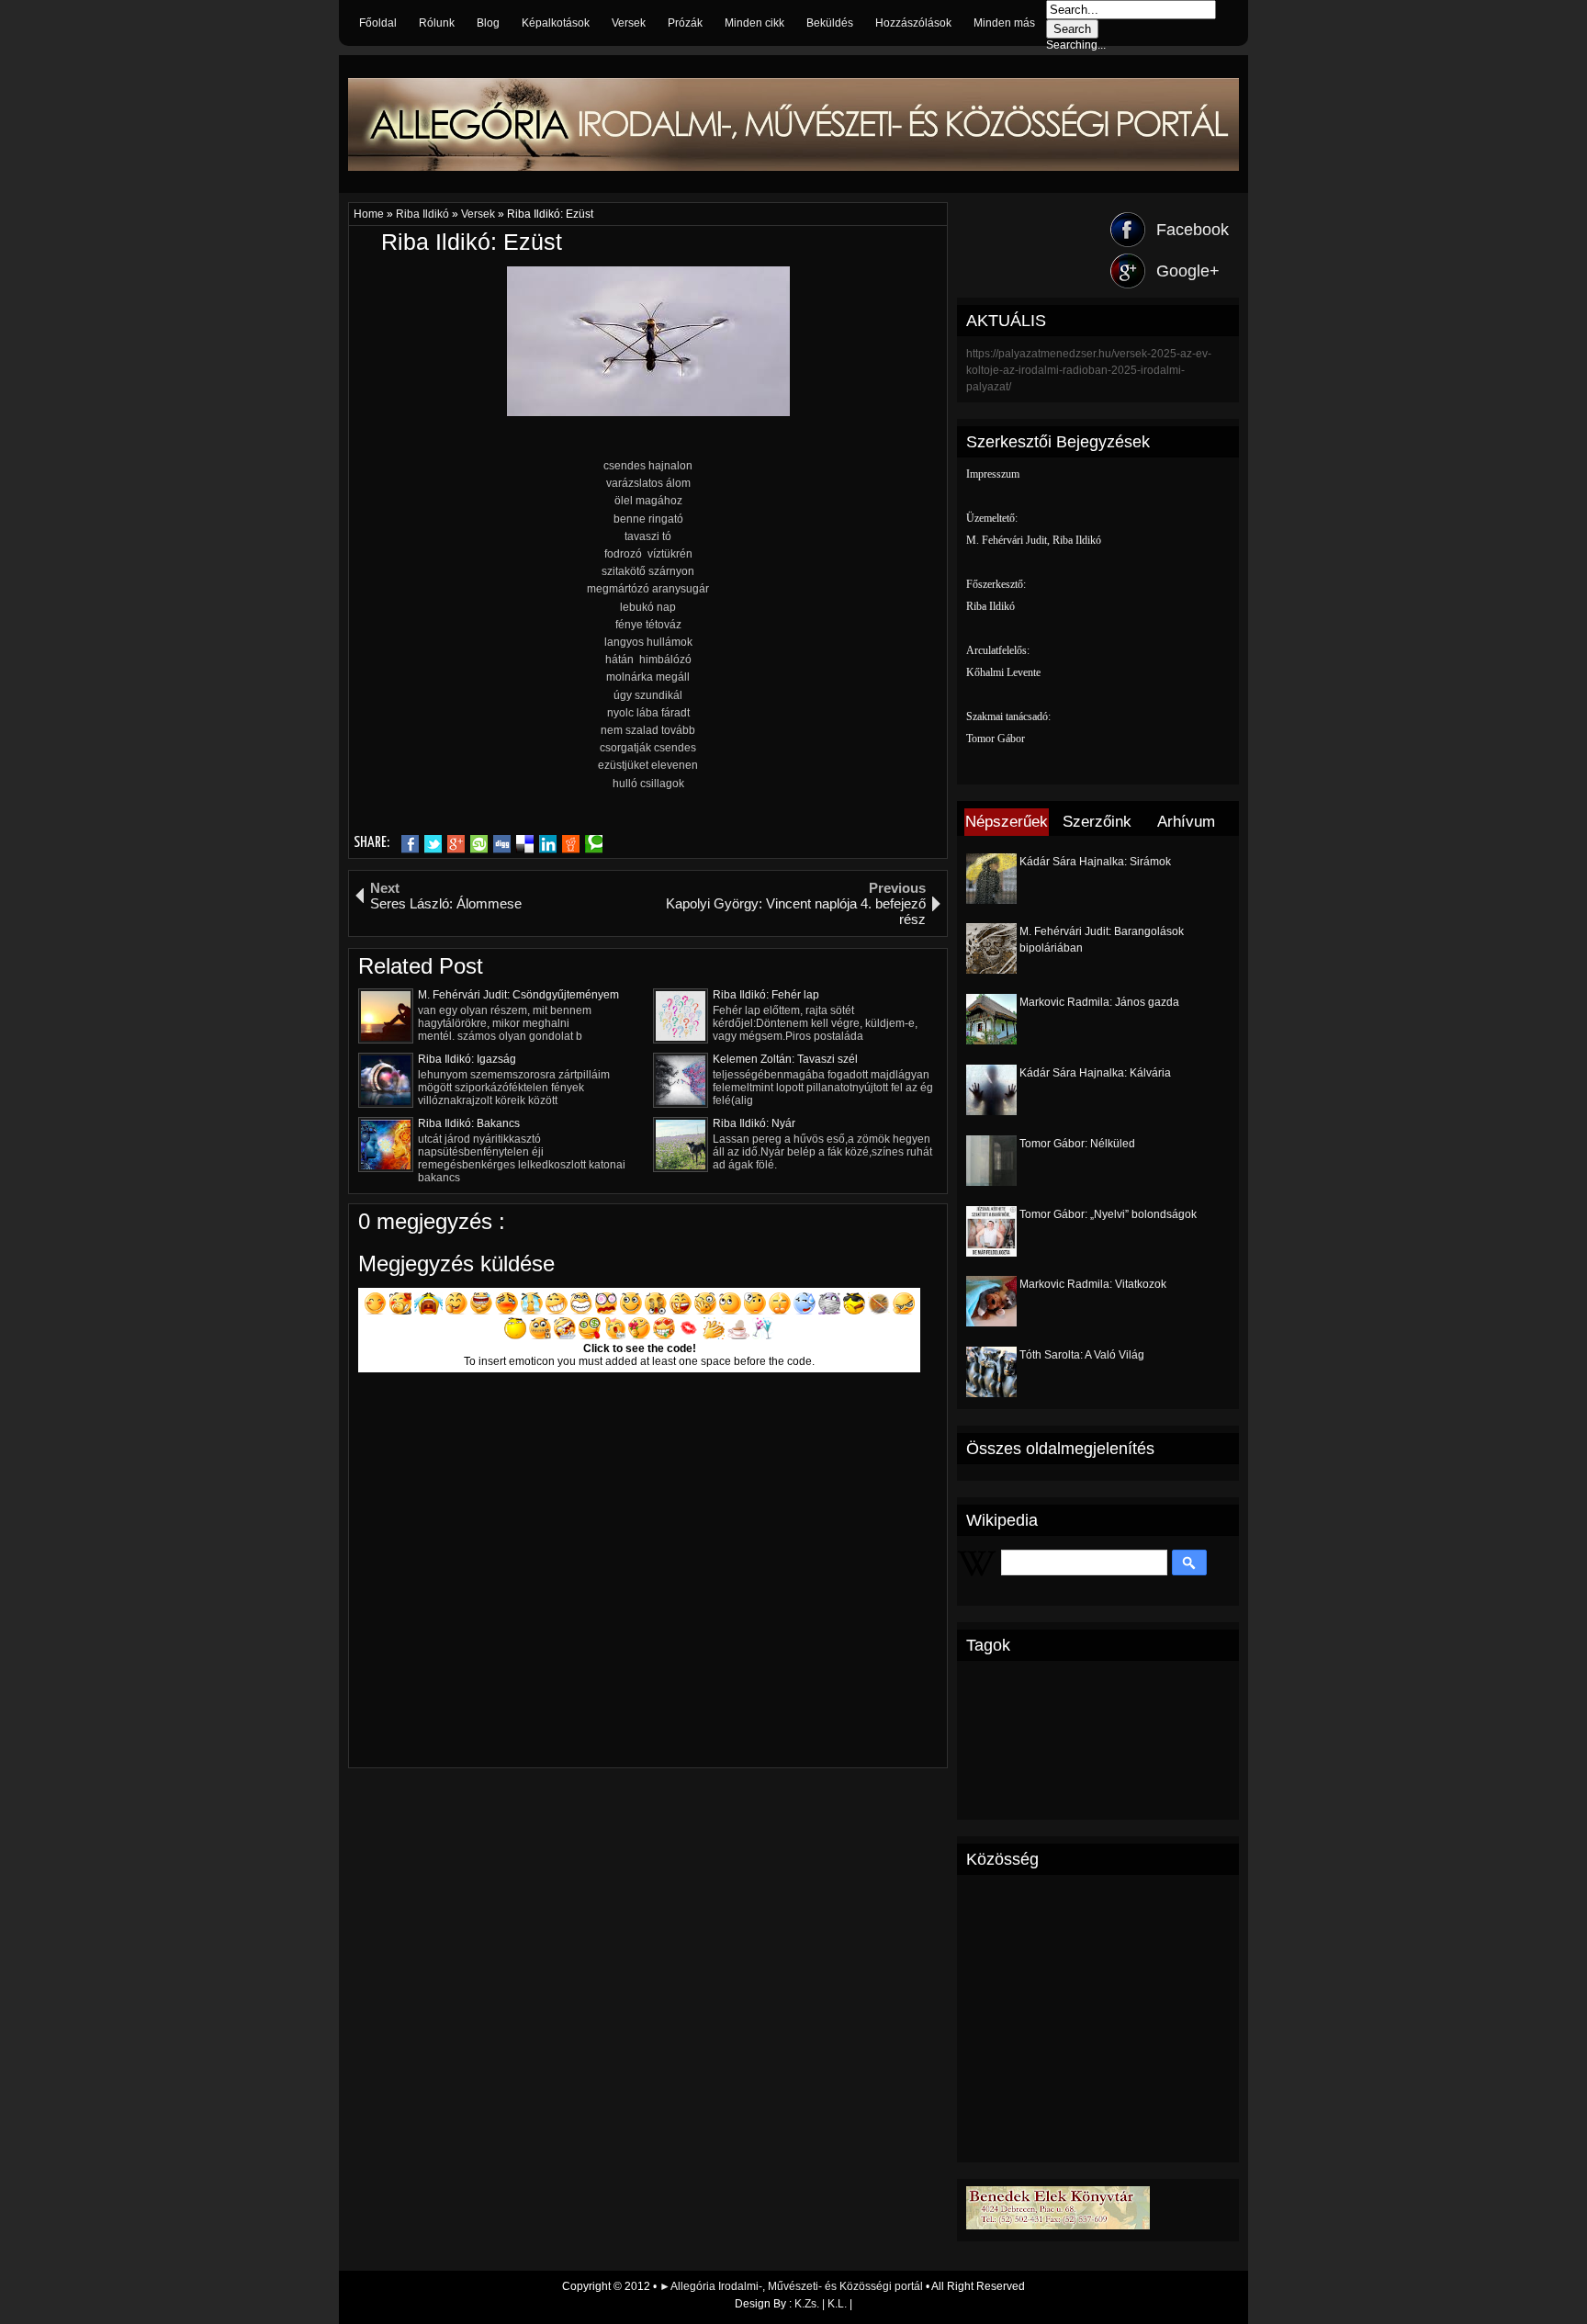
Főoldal (378, 23)
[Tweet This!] (433, 844)
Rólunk (437, 23)
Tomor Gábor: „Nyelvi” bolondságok (1108, 1214)
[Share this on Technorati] (594, 844)
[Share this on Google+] (456, 844)
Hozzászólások (913, 23)
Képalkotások (556, 23)
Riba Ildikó (424, 214)
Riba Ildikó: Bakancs (469, 1123)
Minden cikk (754, 23)
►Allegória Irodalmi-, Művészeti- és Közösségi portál (793, 2286)
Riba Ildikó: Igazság (467, 1059)
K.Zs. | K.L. (821, 2304)
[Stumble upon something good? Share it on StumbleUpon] (479, 844)
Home (370, 214)
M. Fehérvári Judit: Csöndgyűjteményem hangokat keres (518, 995)
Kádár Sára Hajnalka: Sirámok (1095, 862)
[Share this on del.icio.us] (525, 844)
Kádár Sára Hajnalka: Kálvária (1095, 1073)
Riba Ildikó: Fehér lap (766, 995)
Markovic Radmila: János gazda (1099, 1002)
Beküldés (830, 23)
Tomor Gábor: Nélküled (1077, 1144)
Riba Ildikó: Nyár (754, 1123)
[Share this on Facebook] (410, 844)
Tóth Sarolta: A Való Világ (1082, 1355)
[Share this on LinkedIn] (548, 844)
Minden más (1004, 23)
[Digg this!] (502, 844)
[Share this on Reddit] (571, 844)
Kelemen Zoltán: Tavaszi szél (785, 1059)
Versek (629, 23)
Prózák (685, 23)
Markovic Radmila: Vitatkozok (1093, 1284)
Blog (488, 23)
